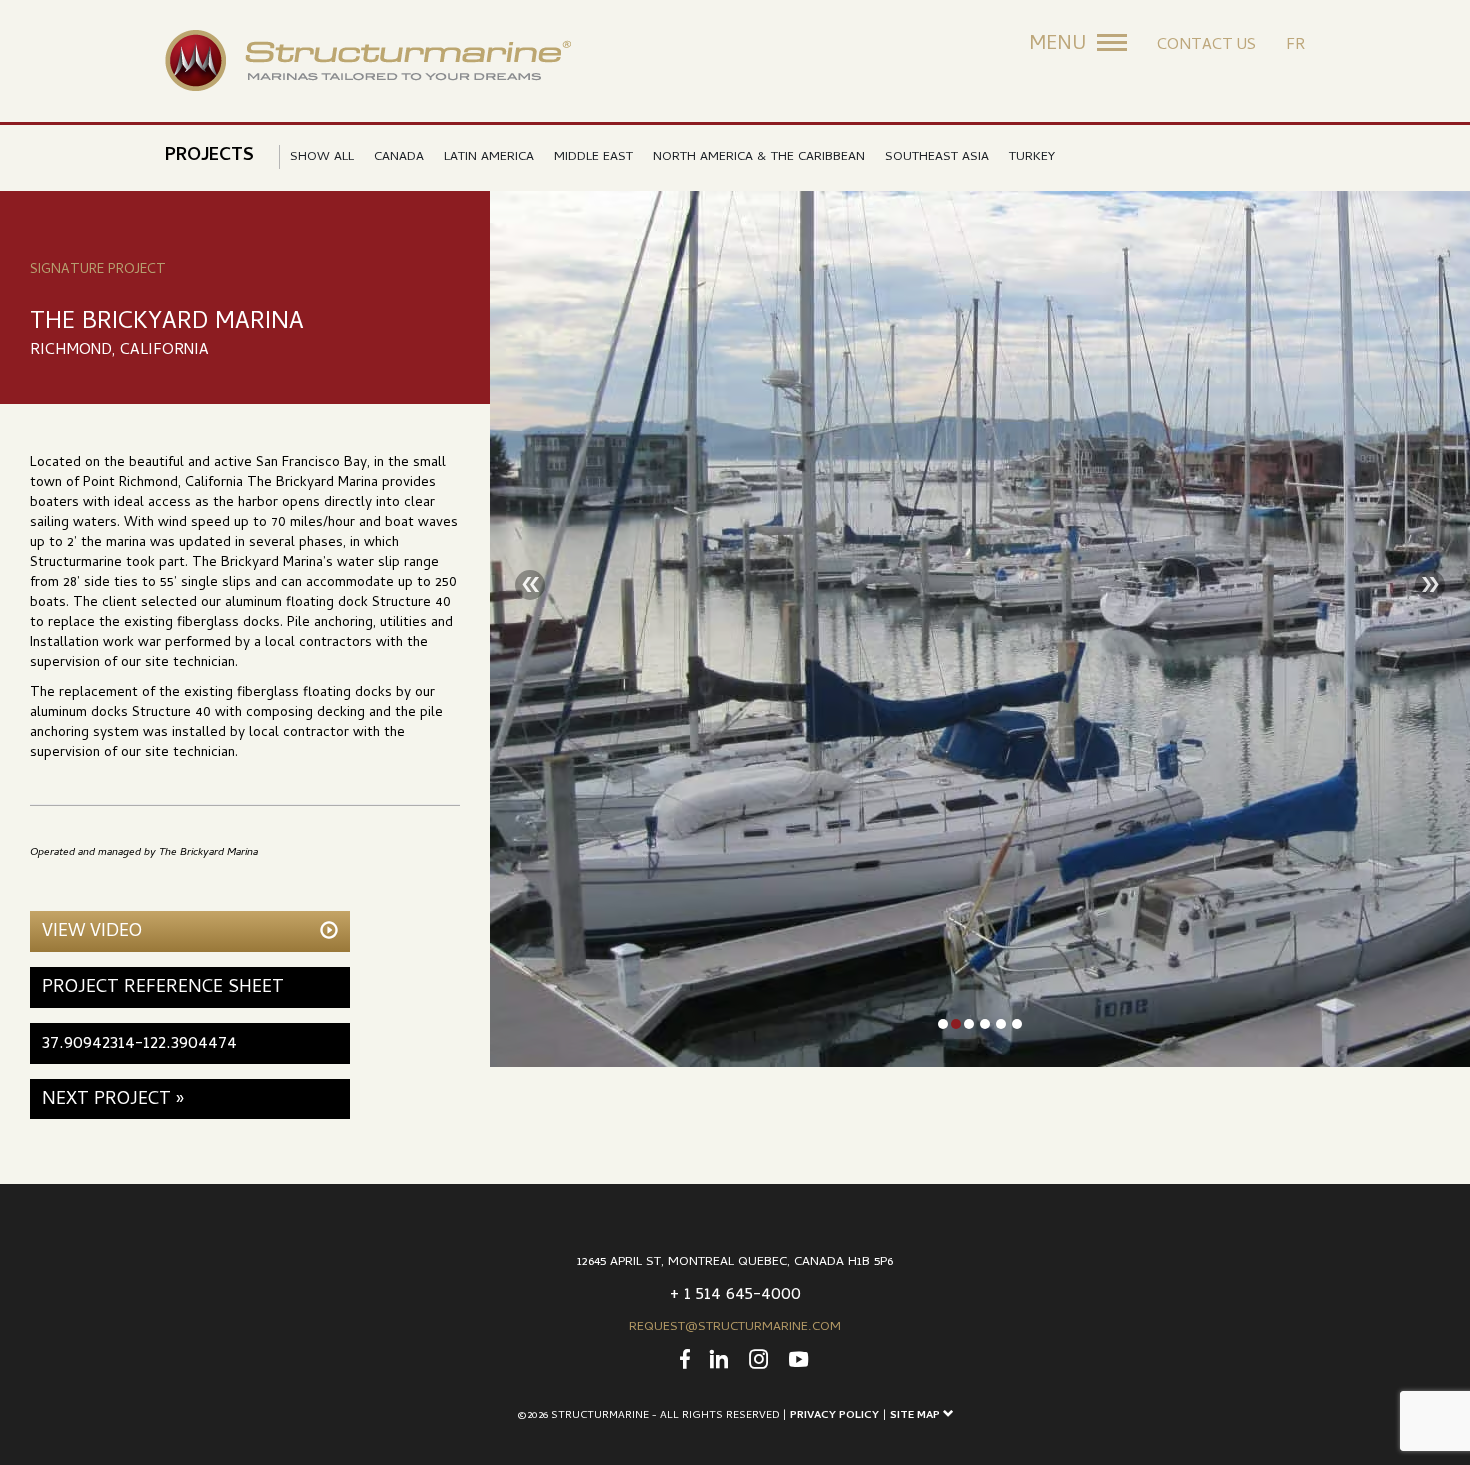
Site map (916, 1416)
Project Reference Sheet (163, 988)
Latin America (489, 157)
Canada (399, 157)
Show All (322, 157)
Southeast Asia (937, 157)
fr (1295, 46)
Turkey (1032, 157)
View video (92, 932)
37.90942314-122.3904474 (139, 1044)
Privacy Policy (834, 1416)
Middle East (593, 157)
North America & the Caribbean (759, 157)
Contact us (1206, 46)
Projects (209, 156)
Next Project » (113, 1100)
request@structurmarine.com (735, 1327)
